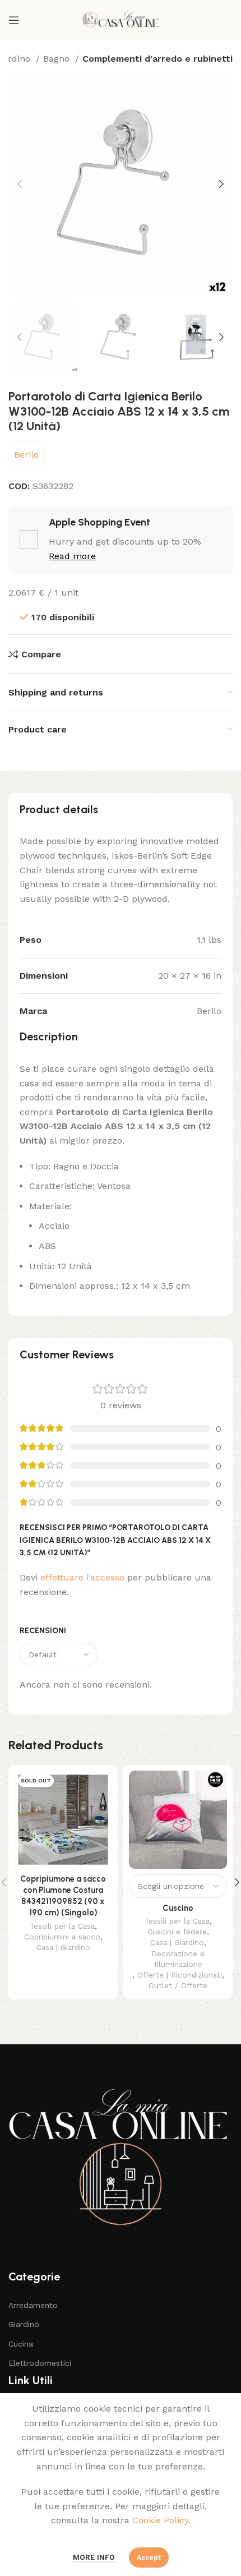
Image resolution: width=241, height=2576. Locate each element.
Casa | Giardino (63, 1947)
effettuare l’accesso (82, 1577)
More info (94, 2557)
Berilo (26, 455)
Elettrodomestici (40, 2363)
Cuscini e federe (177, 1932)
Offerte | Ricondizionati (180, 1975)
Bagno (58, 59)
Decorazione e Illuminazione (178, 1959)
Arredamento (33, 2305)
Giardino (24, 2324)
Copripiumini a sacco (62, 1937)
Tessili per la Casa (62, 1926)
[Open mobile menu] (14, 20)
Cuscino (178, 1908)
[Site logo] (121, 19)
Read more (72, 556)
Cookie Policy (160, 2520)
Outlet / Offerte (178, 1985)
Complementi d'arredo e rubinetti (157, 59)
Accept (149, 2557)
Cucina (21, 2344)
